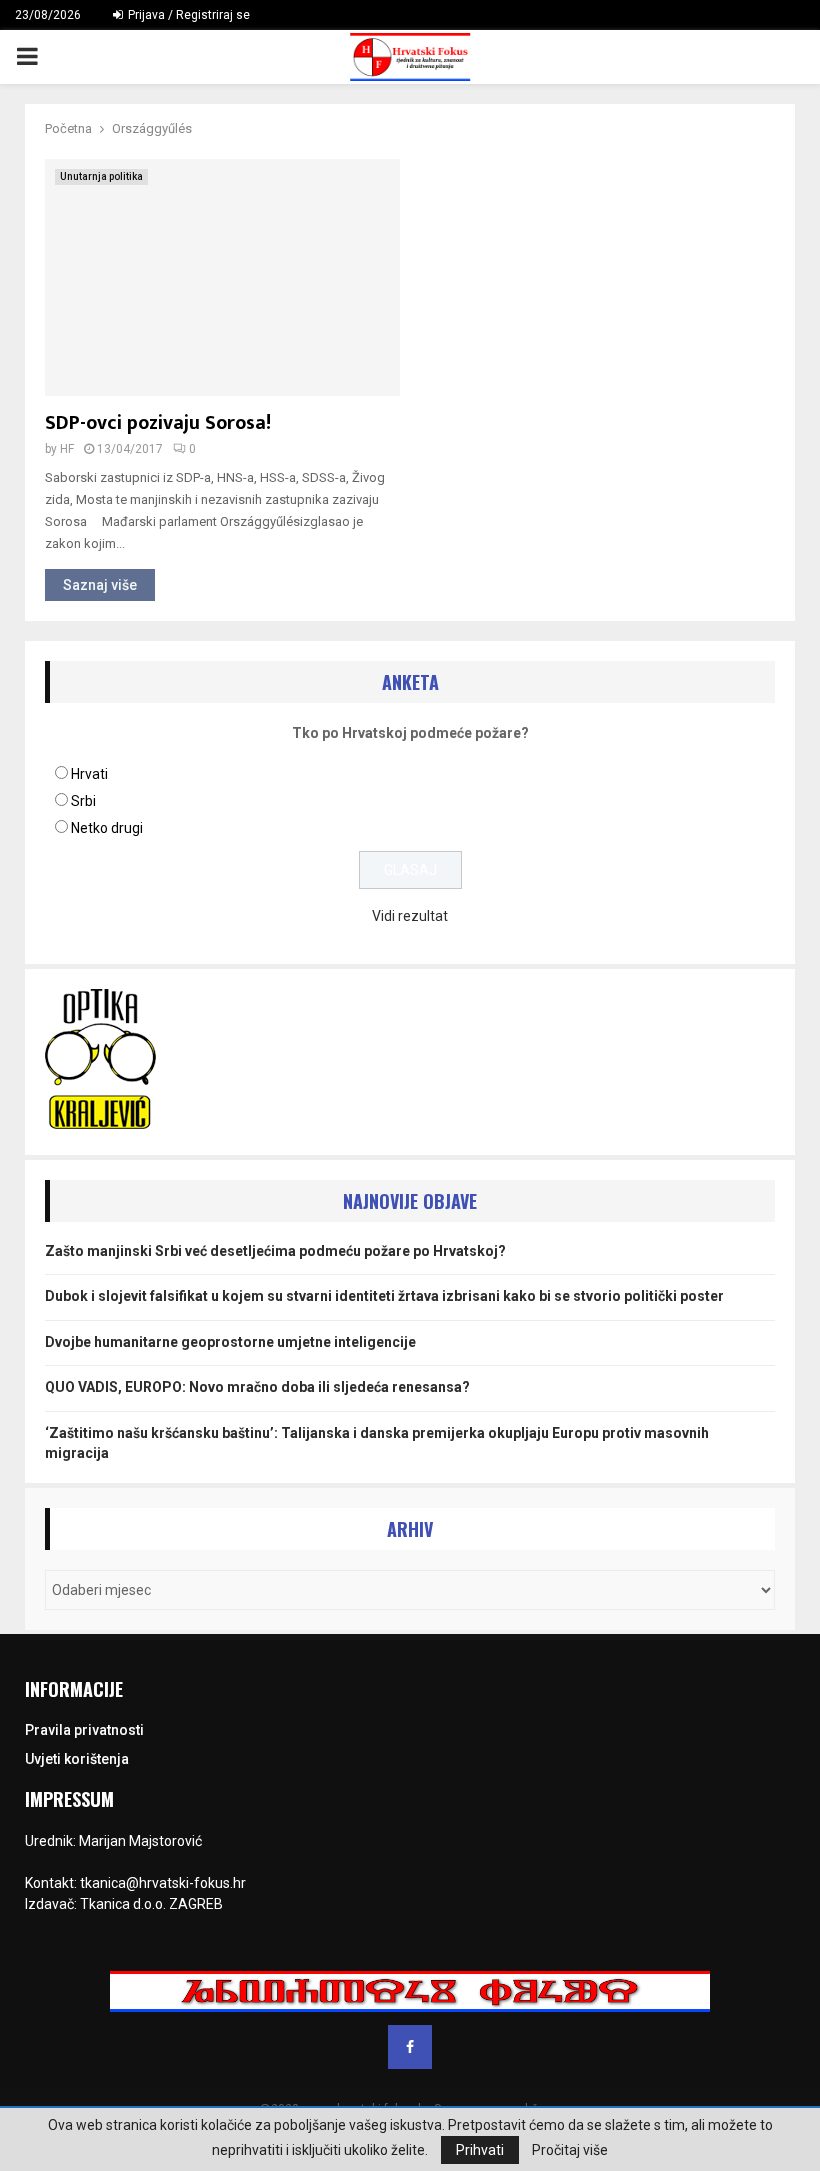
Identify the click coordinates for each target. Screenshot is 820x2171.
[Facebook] (410, 2047)
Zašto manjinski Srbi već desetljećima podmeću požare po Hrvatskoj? (275, 1251)
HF (67, 449)
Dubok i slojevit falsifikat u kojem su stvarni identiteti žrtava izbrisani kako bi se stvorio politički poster (384, 1296)
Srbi (83, 801)
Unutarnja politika (101, 176)
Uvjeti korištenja (77, 1759)
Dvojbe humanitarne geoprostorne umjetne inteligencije (230, 1342)
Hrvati (89, 774)
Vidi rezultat (410, 916)
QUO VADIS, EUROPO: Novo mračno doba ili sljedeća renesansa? (257, 1387)
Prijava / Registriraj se (187, 15)
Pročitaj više (570, 2150)
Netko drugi (107, 828)
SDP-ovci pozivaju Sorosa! (158, 423)
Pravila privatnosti (84, 1730)
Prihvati (480, 2150)
